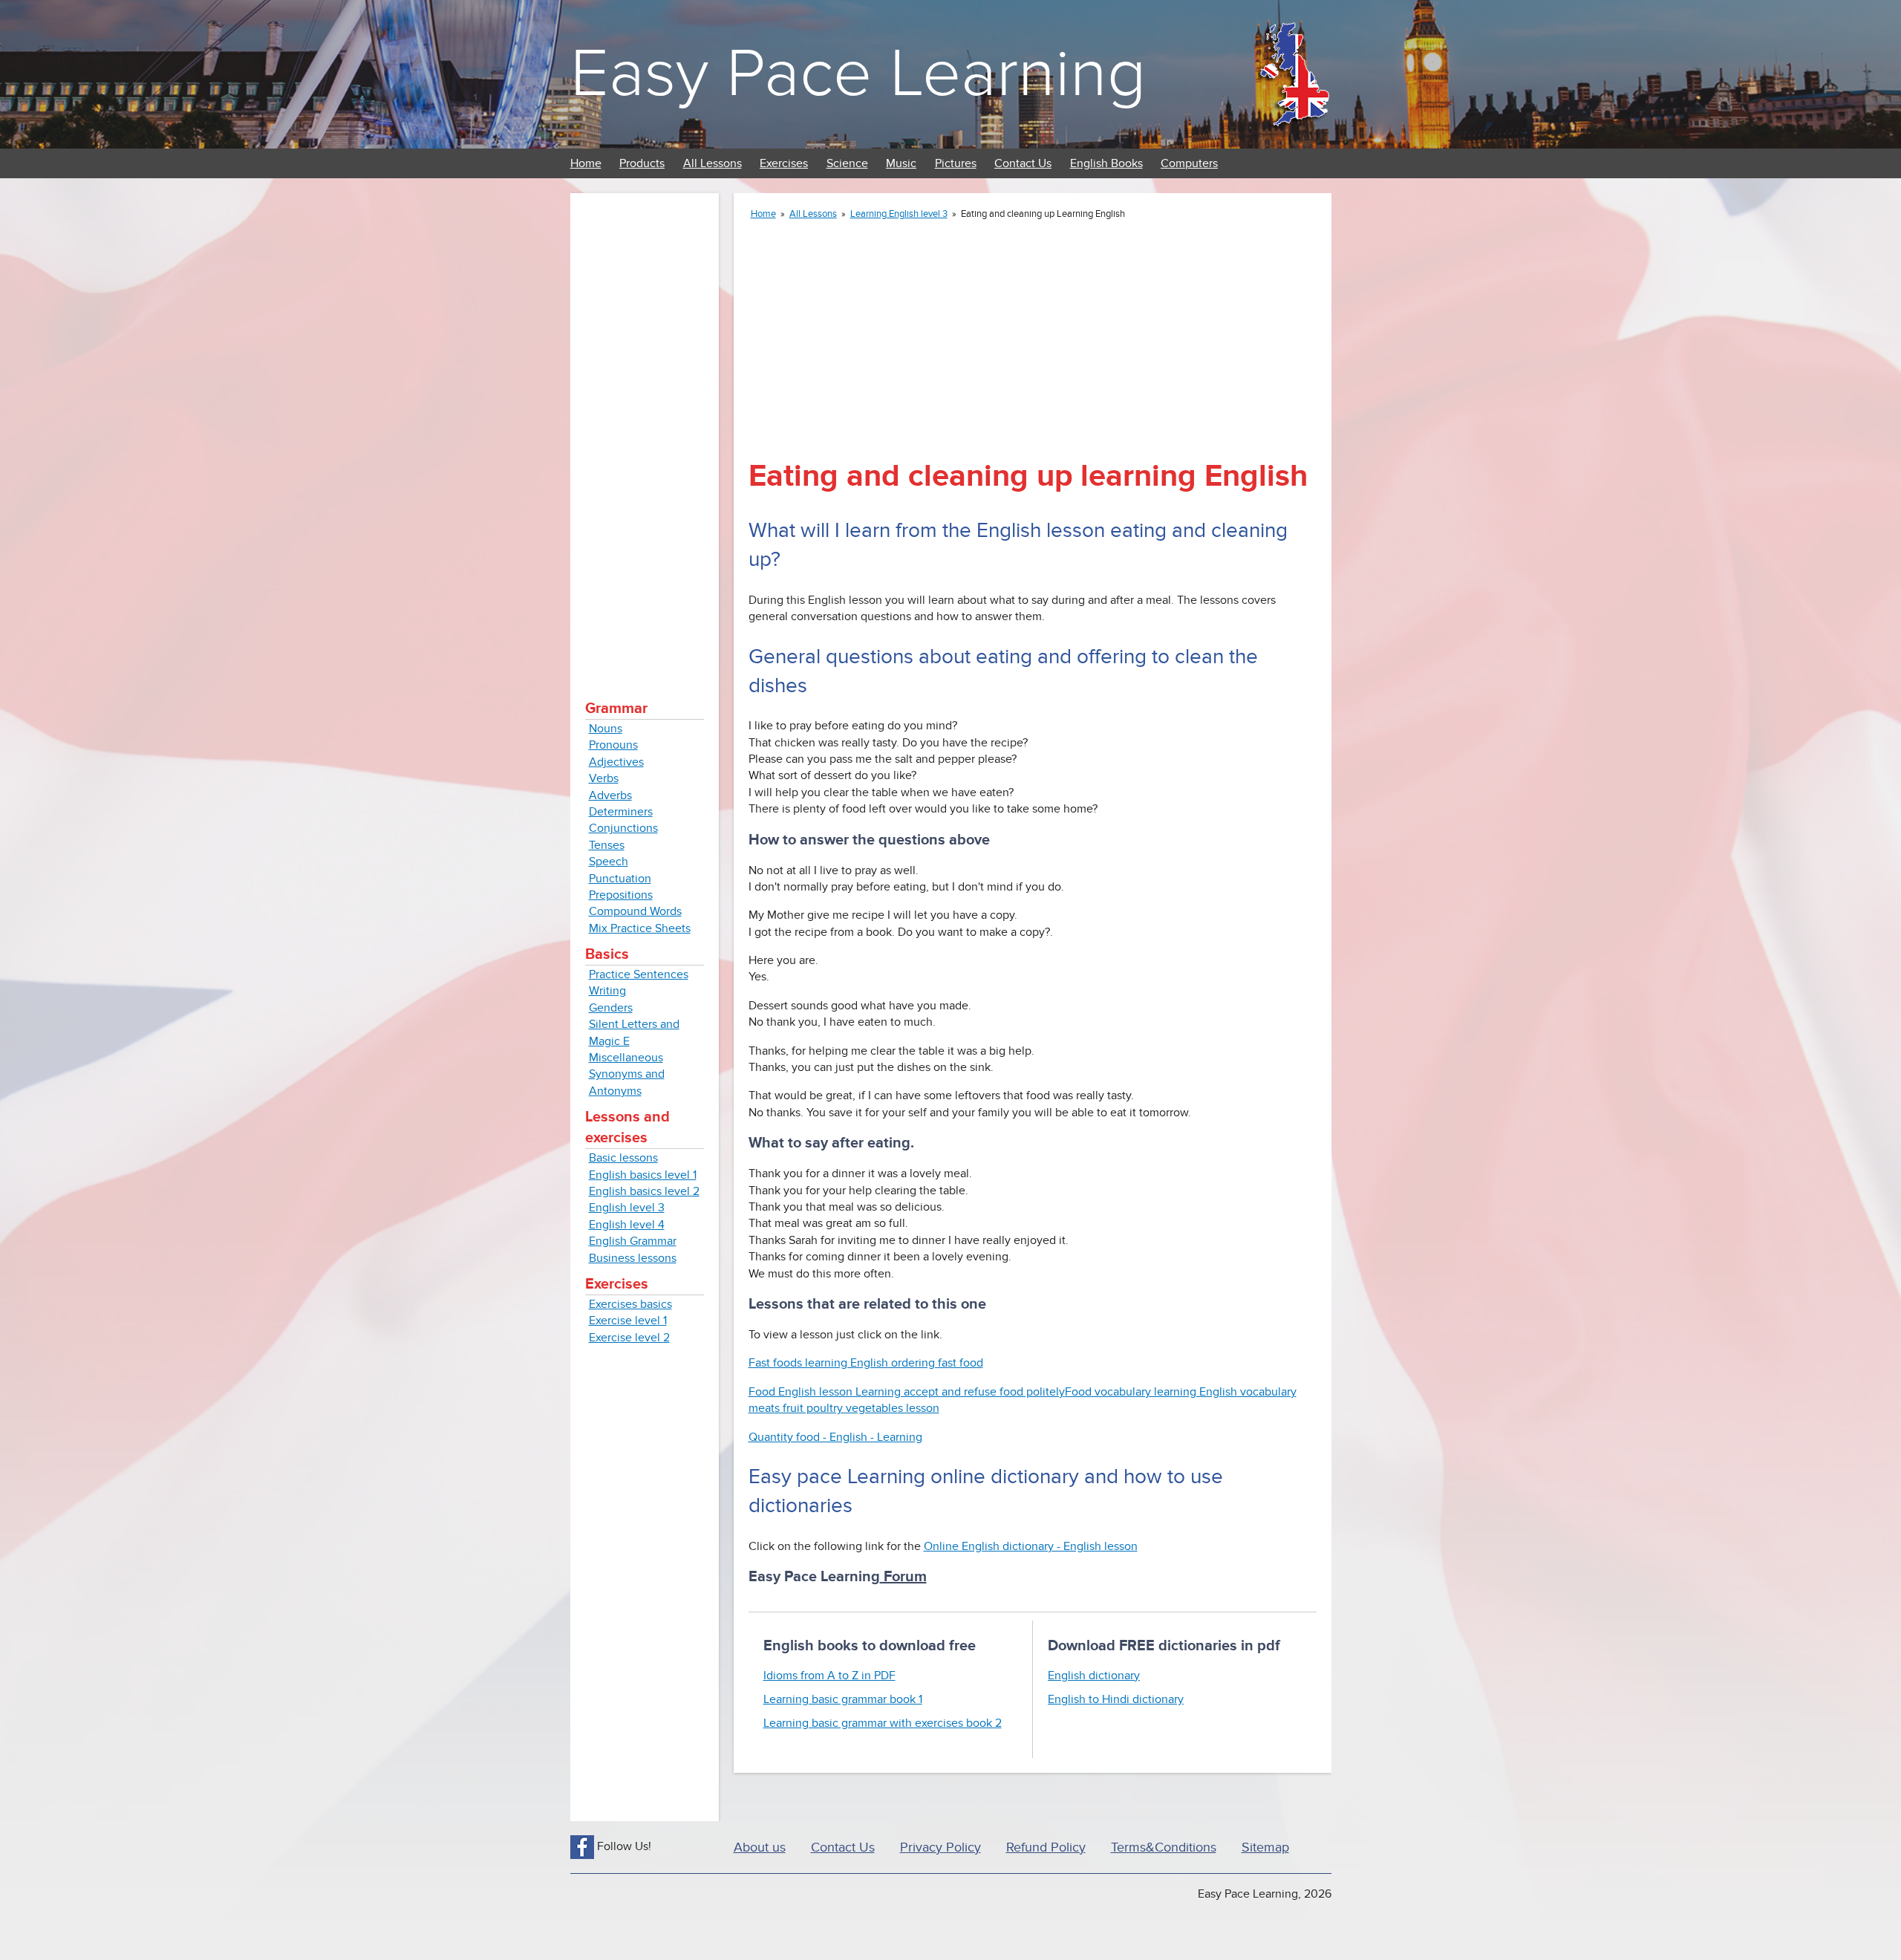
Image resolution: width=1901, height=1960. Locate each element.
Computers (1189, 163)
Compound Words (635, 911)
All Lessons (713, 163)
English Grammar (633, 1241)
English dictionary (1094, 1676)
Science (847, 163)
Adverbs (610, 795)
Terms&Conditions (1164, 1847)
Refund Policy (1046, 1847)
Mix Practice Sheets (640, 928)
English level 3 (627, 1208)
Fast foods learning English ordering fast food (866, 1363)
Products (642, 163)
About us (760, 1847)
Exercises (784, 163)
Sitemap (1265, 1847)
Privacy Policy (940, 1847)
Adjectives (616, 762)
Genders (611, 1008)
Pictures (956, 163)
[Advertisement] (645, 431)
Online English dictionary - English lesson (1031, 1546)
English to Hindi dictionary (1116, 1699)
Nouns (606, 729)
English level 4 (627, 1225)
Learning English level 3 (899, 214)
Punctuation (620, 879)
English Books (1106, 163)
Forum (903, 1577)
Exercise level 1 (628, 1321)
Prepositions (621, 895)
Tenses (607, 845)
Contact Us (1023, 163)
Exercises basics (630, 1304)
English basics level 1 (643, 1175)
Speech (609, 862)
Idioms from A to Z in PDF (829, 1676)
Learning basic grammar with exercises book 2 (883, 1723)
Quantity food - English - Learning (835, 1437)
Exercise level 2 (629, 1338)
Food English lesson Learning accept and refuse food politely (907, 1392)
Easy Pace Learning (858, 74)
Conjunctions (623, 828)
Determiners (621, 812)
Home (586, 163)
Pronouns (613, 745)
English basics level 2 (644, 1191)
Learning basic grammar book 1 (843, 1699)
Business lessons (633, 1258)
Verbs (604, 778)
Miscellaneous (626, 1058)
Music (901, 163)
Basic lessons (623, 1158)
